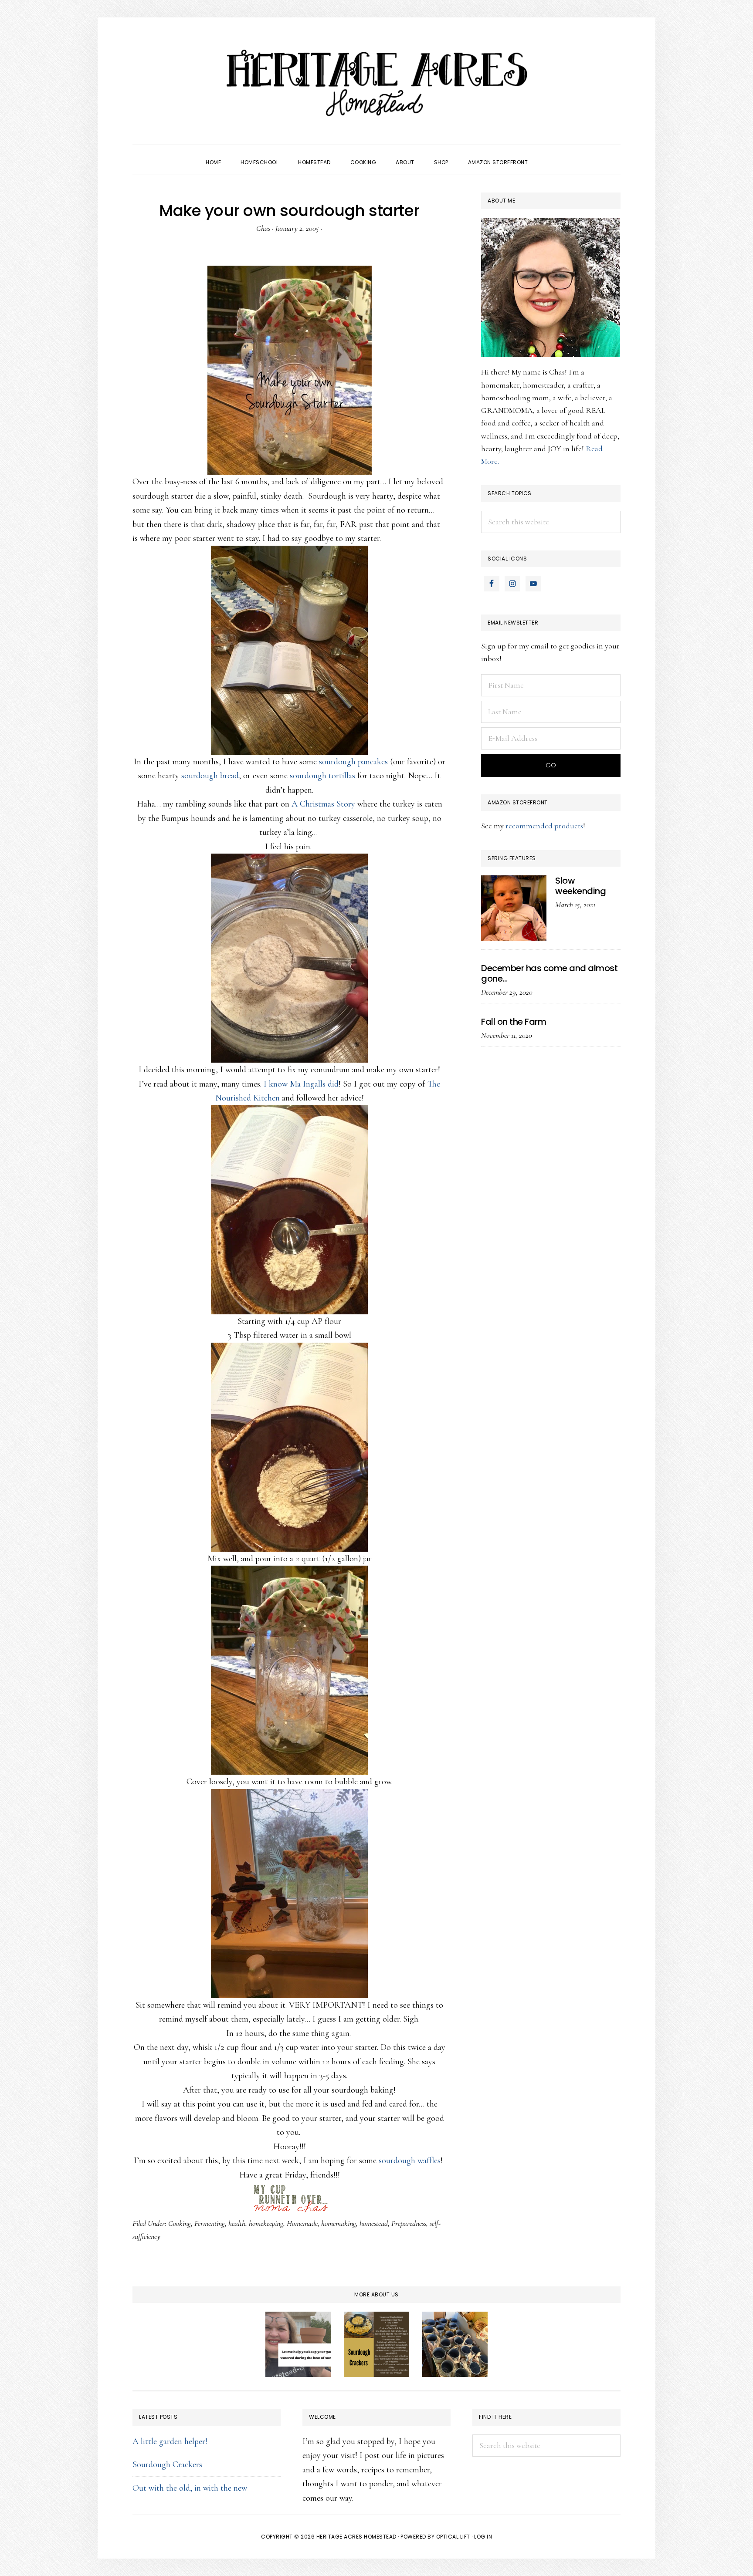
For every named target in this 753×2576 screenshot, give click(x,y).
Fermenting (210, 2223)
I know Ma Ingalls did (301, 1084)
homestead (374, 2223)
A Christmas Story (323, 804)
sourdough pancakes (354, 762)
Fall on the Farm (514, 1022)
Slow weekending (580, 886)
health (237, 2223)
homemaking (339, 2223)
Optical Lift (453, 2537)
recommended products (544, 826)
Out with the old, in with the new (190, 2488)
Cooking (180, 2223)
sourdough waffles (410, 2161)
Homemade (302, 2223)
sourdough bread (210, 776)
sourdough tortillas (324, 776)
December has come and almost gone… (549, 973)
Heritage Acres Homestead (376, 83)
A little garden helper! (170, 2441)
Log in (483, 2537)
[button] (547, 155)
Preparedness (409, 2223)
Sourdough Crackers (167, 2465)
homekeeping (266, 2223)
